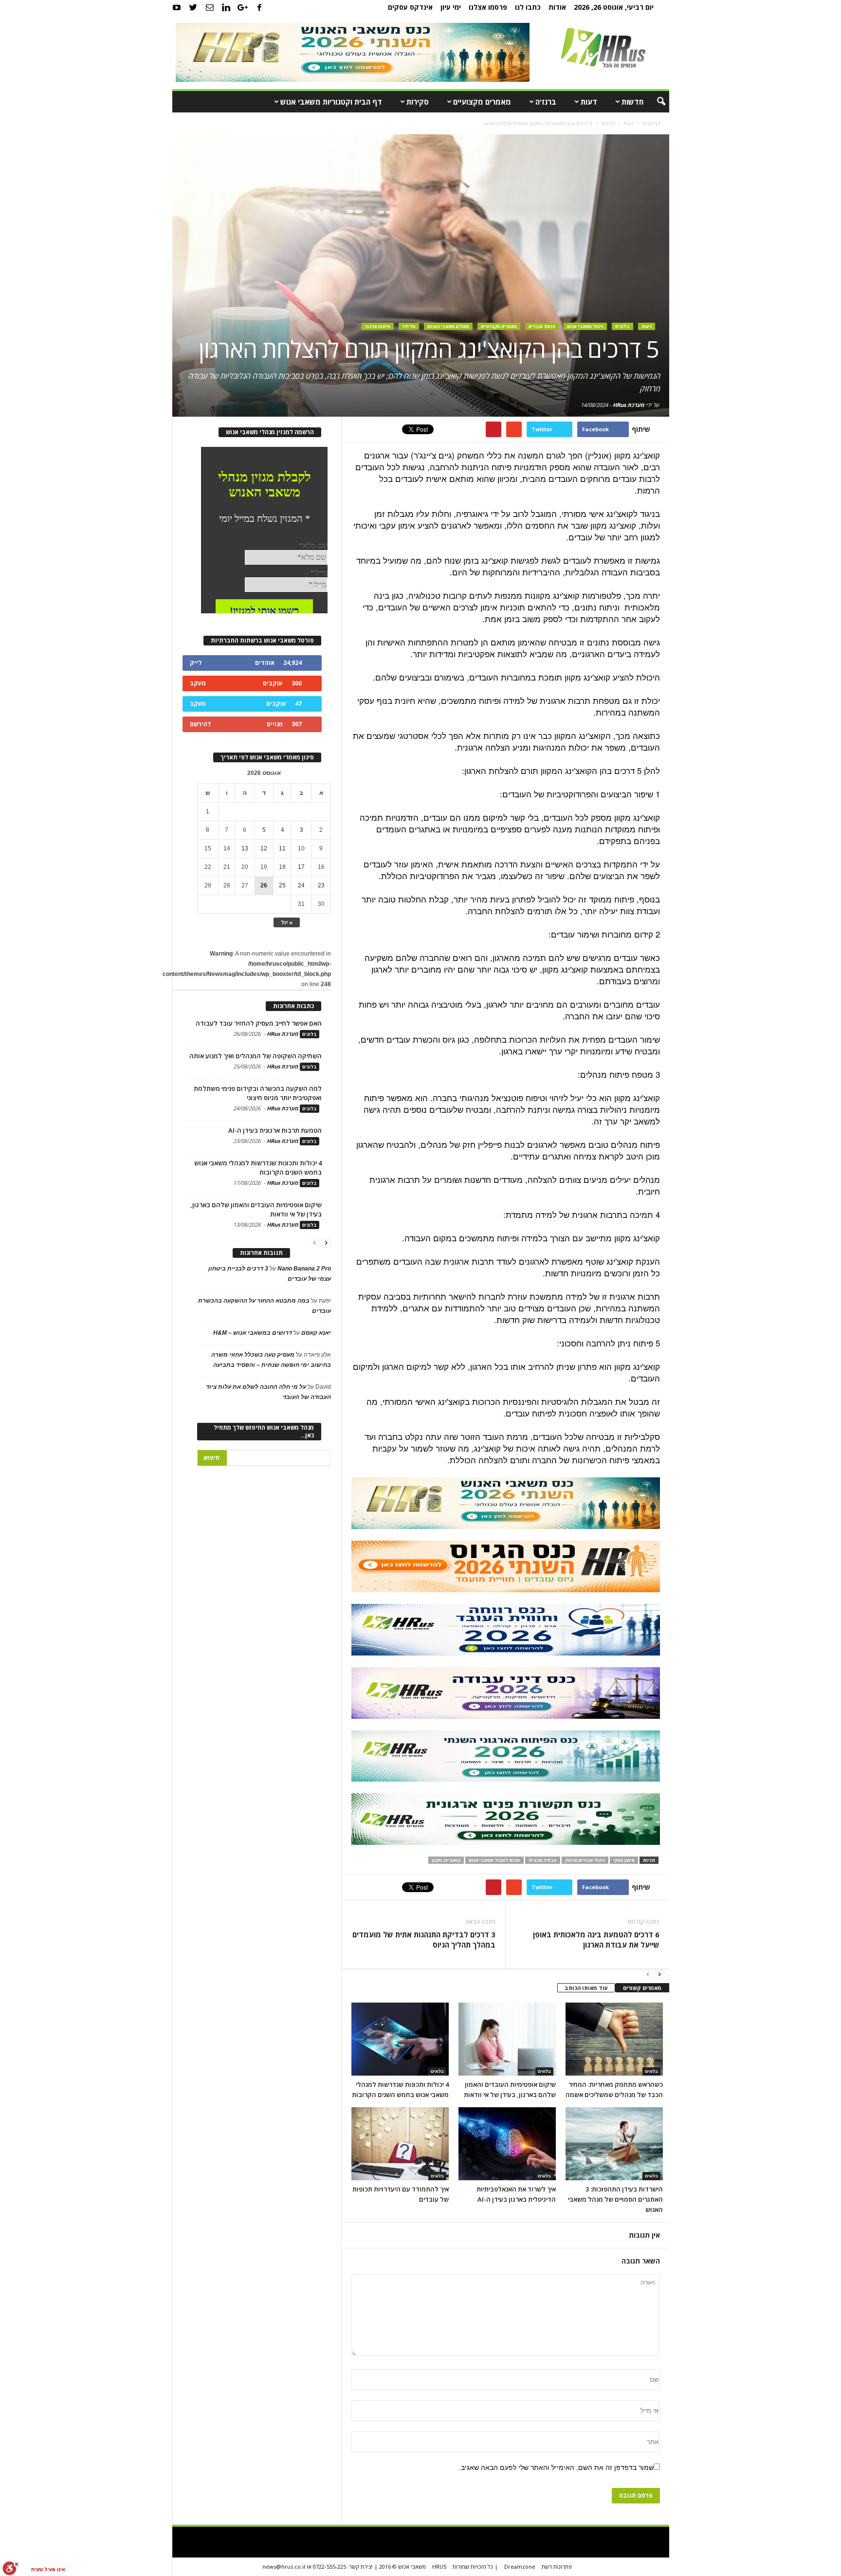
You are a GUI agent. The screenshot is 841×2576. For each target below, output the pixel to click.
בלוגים (622, 326)
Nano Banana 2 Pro (304, 1269)
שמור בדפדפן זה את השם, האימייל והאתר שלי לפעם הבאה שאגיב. (556, 2467)
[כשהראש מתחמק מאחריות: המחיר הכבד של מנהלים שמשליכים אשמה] (614, 2039)
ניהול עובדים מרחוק (585, 1860)
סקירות (418, 102)
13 (245, 848)
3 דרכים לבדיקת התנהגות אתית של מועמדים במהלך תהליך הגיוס (424, 1940)
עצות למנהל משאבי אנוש (494, 1860)
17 (301, 867)
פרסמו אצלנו (488, 7)
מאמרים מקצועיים (482, 102)
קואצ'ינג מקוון (446, 1860)
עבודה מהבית (543, 1860)
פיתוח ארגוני (377, 326)
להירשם (200, 724)
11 (282, 848)
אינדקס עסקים (410, 7)
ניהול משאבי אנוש (585, 326)
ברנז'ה (546, 102)
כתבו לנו (528, 7)
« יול (287, 922)
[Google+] (243, 7)
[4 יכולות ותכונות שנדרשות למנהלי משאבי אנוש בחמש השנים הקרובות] (400, 2039)
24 (301, 885)
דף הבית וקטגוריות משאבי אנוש (331, 102)
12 (264, 848)
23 (321, 885)
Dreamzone (520, 2567)
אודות (557, 7)
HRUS (439, 2567)
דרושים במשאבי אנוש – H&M (253, 1333)
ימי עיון (451, 7)
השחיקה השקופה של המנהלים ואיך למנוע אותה (256, 1056)
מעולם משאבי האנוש (448, 326)
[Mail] (210, 7)
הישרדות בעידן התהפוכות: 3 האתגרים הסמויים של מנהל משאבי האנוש (615, 2199)
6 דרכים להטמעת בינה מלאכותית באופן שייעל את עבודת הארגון (596, 1940)
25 (282, 885)
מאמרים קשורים (642, 1988)
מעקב (198, 683)
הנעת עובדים (542, 326)
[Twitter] (193, 7)
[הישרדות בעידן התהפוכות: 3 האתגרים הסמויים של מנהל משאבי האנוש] (614, 2144)
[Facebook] (259, 7)
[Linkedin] (226, 7)
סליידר (409, 326)
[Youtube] (177, 7)
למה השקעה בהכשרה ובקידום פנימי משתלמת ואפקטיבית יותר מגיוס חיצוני (258, 1093)
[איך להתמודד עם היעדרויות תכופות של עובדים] (400, 2144)
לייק (196, 663)
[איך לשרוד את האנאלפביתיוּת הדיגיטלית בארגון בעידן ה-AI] (507, 2144)
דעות (589, 102)
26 (264, 885)
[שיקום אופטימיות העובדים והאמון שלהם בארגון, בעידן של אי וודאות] (507, 2039)
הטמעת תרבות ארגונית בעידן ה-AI (275, 1130)
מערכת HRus (629, 405)
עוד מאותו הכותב (586, 1988)
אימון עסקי (624, 1860)
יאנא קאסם (316, 1333)
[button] (655, 102)
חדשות (632, 102)
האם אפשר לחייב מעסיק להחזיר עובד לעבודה (259, 1023)
